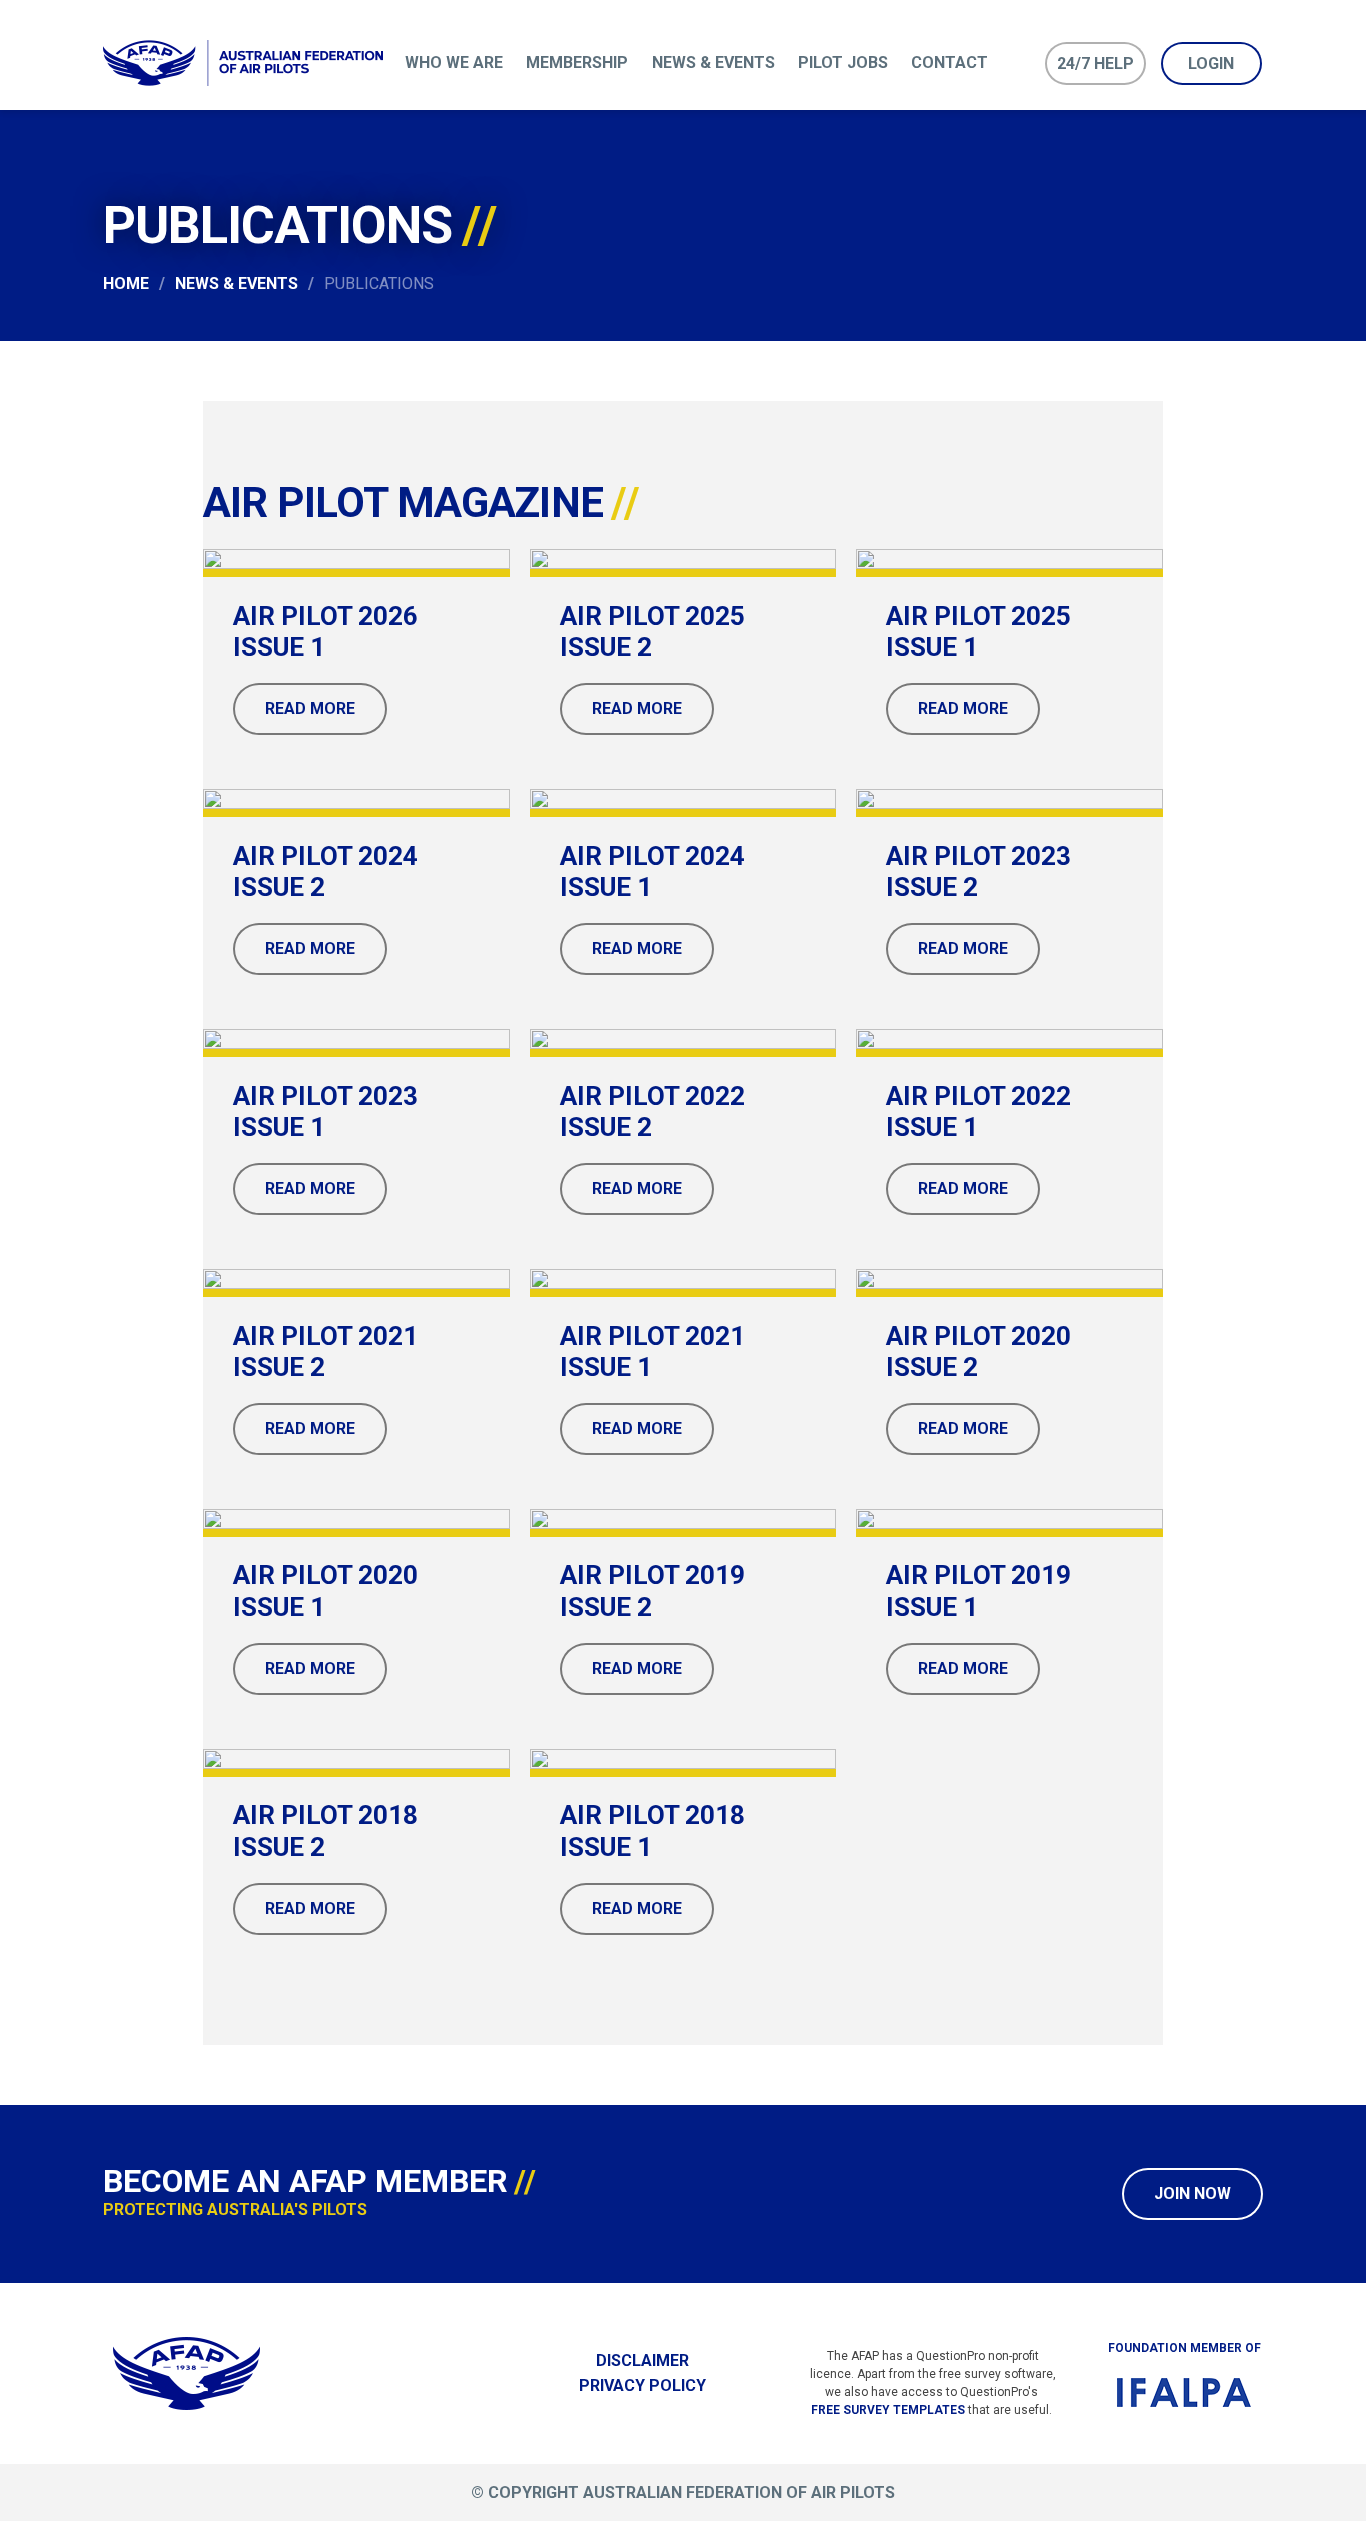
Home (126, 283)
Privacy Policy (642, 2385)
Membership (577, 62)
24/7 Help (1095, 63)
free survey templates (888, 2410)
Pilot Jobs (843, 62)
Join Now (1192, 2193)
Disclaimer (642, 2360)
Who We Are (454, 62)
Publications (379, 283)
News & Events (713, 62)
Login (1211, 63)
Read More (310, 708)
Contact (949, 62)
